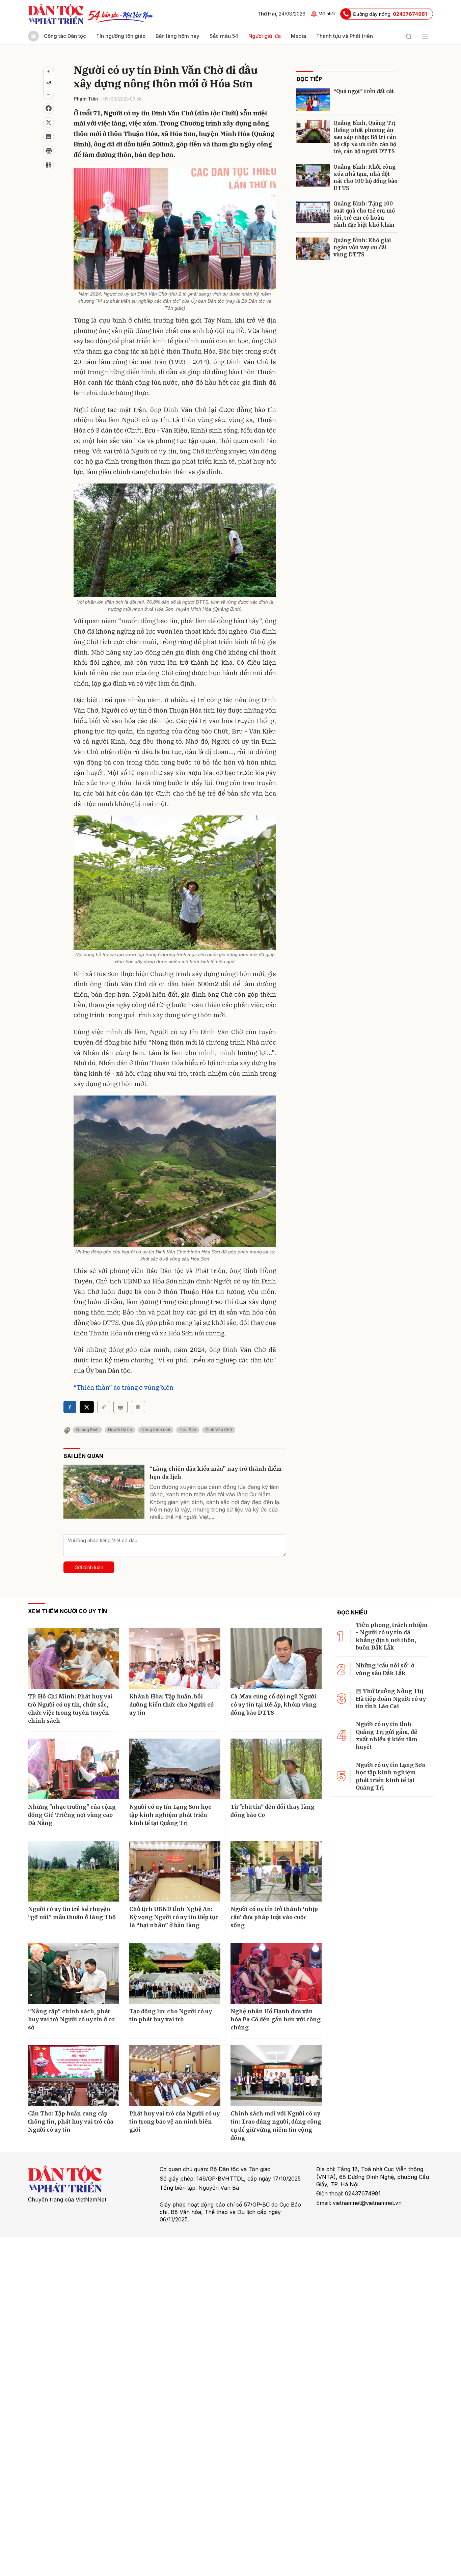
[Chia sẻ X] (87, 1407)
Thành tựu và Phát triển (345, 36)
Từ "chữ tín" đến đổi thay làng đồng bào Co (273, 1811)
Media (299, 36)
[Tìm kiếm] (409, 36)
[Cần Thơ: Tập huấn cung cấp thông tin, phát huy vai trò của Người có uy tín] (74, 2076)
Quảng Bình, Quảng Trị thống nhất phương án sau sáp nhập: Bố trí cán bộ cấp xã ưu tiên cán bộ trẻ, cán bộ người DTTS (365, 137)
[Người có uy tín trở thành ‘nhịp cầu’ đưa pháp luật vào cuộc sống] (276, 1871)
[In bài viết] (49, 151)
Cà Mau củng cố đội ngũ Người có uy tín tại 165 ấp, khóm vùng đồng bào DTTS (274, 1705)
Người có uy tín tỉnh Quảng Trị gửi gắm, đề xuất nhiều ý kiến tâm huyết (387, 1735)
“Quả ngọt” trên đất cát (364, 91)
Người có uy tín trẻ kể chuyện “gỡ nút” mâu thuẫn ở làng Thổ (72, 1913)
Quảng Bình (87, 1430)
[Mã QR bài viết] (49, 165)
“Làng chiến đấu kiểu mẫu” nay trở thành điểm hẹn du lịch (216, 1473)
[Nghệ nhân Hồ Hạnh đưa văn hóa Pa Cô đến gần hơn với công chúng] (276, 1973)
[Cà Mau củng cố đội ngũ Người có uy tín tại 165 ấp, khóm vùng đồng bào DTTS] (276, 1659)
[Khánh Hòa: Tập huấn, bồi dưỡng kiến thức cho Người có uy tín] (175, 1659)
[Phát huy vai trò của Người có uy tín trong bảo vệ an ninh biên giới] (175, 2076)
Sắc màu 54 (224, 36)
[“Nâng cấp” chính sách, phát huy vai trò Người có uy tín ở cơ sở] (74, 1973)
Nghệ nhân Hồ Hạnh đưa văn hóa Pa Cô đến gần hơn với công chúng (276, 2019)
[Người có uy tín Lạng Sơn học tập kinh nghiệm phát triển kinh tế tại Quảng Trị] (175, 1769)
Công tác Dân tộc (65, 36)
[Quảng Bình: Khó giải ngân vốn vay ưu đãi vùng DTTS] (313, 249)
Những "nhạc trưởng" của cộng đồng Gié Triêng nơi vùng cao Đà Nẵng (72, 1815)
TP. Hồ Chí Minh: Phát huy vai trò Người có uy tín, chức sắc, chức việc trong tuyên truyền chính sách (70, 1709)
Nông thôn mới (156, 1430)
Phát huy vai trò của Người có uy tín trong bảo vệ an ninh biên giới (174, 2122)
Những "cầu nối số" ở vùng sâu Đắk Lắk (385, 1669)
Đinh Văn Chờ (219, 1430)
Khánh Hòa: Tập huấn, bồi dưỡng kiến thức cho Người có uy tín (171, 1705)
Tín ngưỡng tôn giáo (121, 36)
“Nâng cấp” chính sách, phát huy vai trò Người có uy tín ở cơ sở (71, 2019)
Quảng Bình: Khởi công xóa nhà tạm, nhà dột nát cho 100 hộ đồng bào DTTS (365, 177)
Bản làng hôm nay (178, 36)
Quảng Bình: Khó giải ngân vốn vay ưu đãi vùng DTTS (362, 247)
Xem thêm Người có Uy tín (67, 1611)
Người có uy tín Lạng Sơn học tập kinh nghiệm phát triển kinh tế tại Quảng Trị (170, 1815)
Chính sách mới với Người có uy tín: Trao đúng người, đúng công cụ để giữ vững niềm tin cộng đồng (276, 2126)
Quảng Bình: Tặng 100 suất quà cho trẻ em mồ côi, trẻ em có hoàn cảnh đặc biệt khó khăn (364, 214)
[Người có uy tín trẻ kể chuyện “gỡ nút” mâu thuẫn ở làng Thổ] (74, 1871)
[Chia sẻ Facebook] (49, 108)
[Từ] (276, 1769)
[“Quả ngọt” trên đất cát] (313, 100)
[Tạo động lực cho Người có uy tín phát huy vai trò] (175, 1973)
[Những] (74, 1769)
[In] (120, 1407)
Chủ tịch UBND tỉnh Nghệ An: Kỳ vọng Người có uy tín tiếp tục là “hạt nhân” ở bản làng (174, 1917)
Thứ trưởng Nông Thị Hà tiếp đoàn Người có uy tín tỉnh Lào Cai (391, 1699)
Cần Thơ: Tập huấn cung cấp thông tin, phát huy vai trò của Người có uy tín (71, 2122)
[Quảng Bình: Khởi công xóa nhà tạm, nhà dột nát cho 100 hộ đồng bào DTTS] (313, 175)
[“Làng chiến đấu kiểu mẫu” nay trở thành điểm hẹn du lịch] (104, 1492)
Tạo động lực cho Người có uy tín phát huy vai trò (171, 2015)
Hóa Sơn (188, 1430)
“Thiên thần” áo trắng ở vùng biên (124, 1387)
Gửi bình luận (89, 1567)
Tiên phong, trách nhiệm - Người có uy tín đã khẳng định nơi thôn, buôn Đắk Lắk (392, 1636)
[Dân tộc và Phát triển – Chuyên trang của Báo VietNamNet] (56, 14)
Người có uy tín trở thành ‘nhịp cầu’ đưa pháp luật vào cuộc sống (274, 1917)
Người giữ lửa (265, 36)
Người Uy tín (120, 1430)
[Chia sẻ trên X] (49, 122)
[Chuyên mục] (425, 36)
